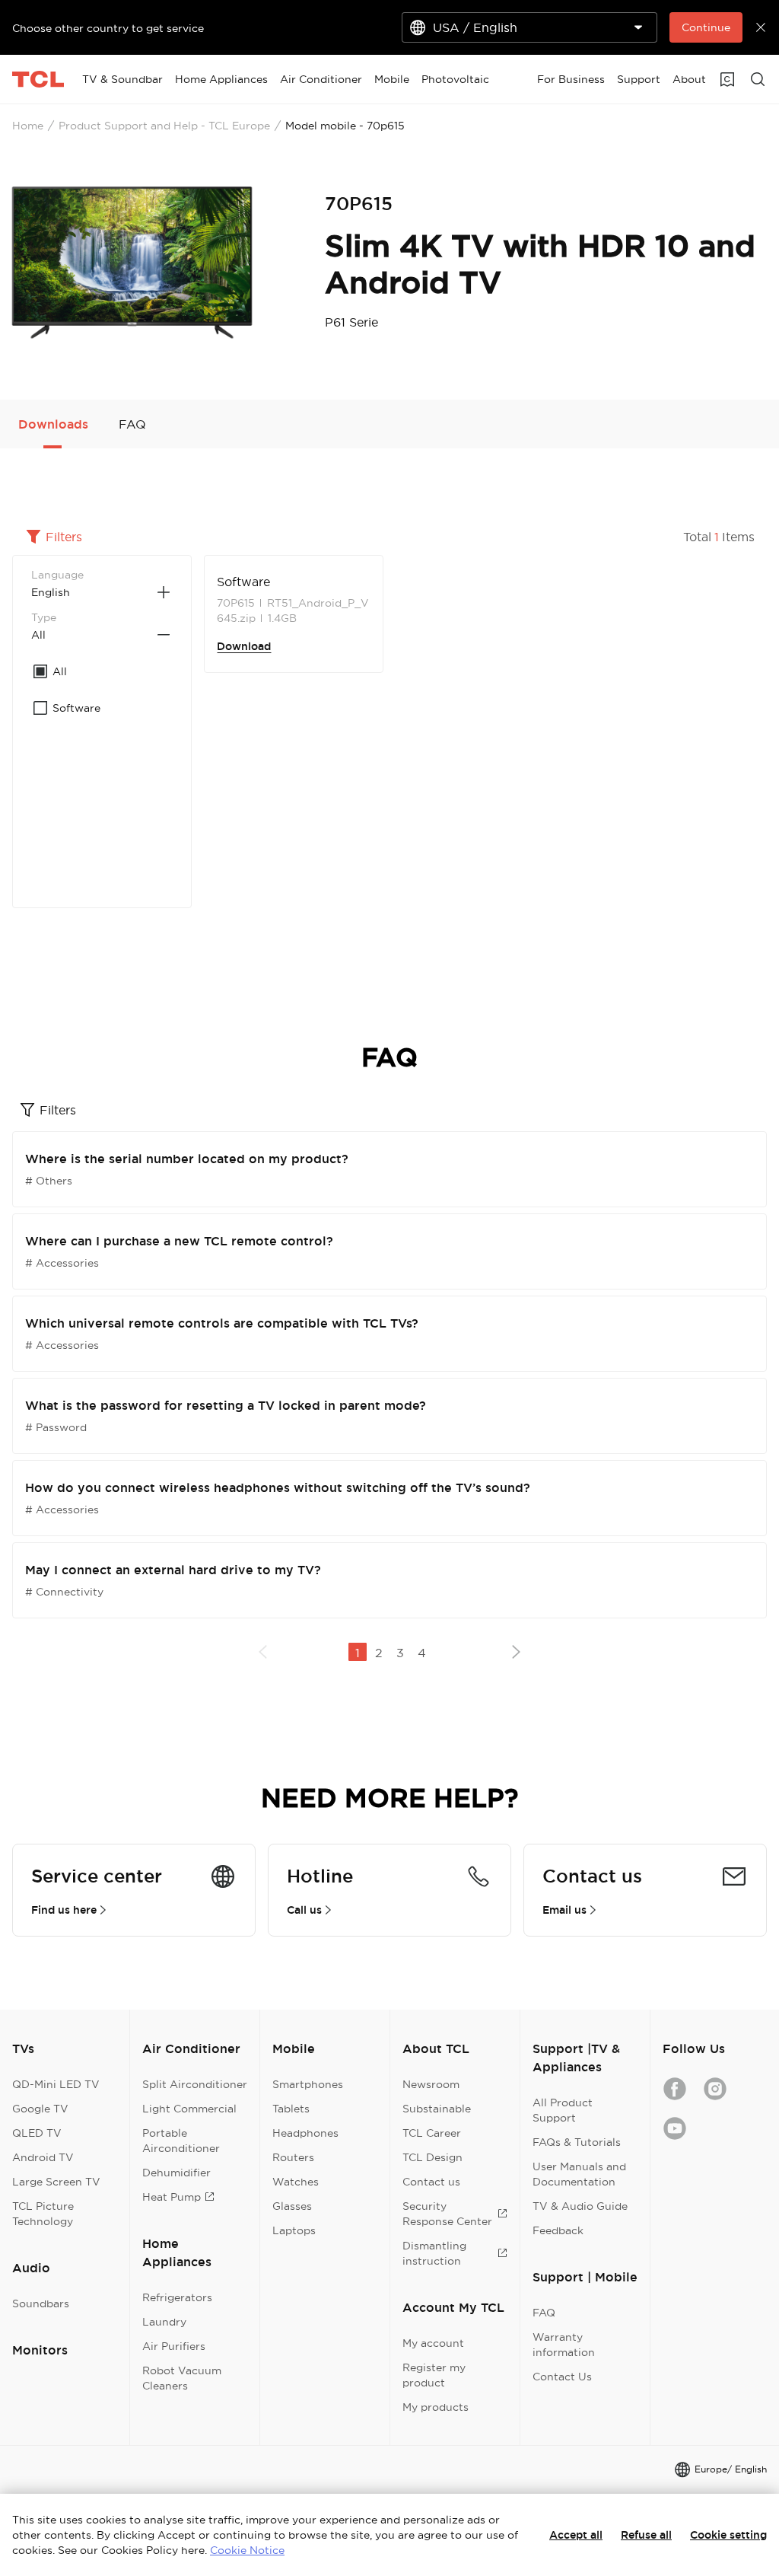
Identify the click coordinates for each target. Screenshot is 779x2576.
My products (436, 2407)
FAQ (544, 2313)
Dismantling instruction (434, 2253)
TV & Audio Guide (580, 2206)
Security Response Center (447, 2214)
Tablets (291, 2109)
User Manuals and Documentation (579, 2174)
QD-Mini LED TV (56, 2084)
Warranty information (564, 2345)
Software (243, 582)
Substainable (437, 2109)
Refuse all (646, 2535)
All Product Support (563, 2110)
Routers (293, 2157)
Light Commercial (189, 2109)
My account (433, 2343)
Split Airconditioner (195, 2084)
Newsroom (431, 2084)
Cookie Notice (247, 2550)
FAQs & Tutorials (577, 2142)
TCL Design (432, 2157)
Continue (706, 27)
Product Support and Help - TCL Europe (164, 126)
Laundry (164, 2322)
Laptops (294, 2230)
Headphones (305, 2133)
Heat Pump (172, 2197)
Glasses (292, 2206)
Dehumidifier (176, 2173)
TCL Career (432, 2133)
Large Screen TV (56, 2182)
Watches (296, 2182)
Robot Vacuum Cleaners (182, 2378)
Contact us (431, 2182)
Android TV (43, 2157)
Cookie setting (728, 2535)
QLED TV (37, 2133)
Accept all (576, 2535)
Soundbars (41, 2303)
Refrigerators (177, 2297)
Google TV (40, 2109)
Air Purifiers (174, 2346)
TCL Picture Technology (43, 2214)
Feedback (558, 2230)
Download (244, 646)
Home (28, 126)
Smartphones (308, 2084)
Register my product (434, 2375)
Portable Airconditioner (181, 2141)
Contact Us (562, 2377)
